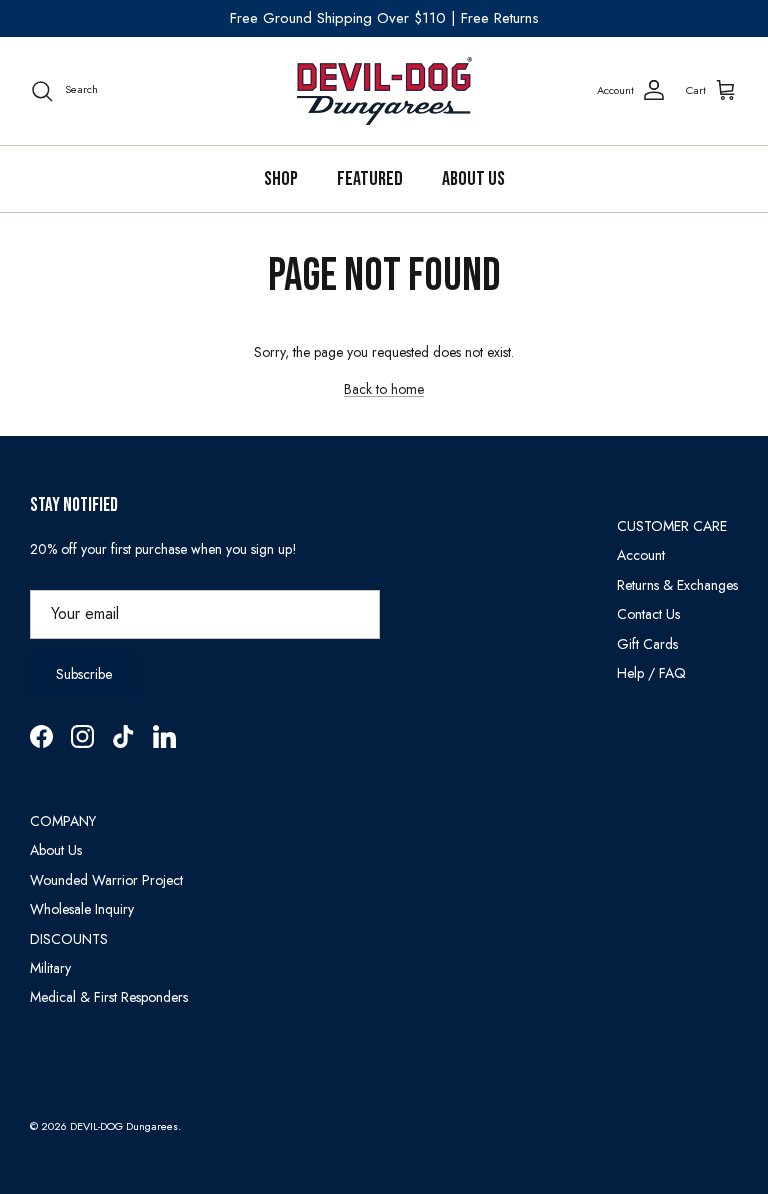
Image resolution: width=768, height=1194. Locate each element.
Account (641, 555)
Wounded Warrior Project (106, 880)
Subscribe (84, 674)
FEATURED (370, 179)
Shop (281, 179)
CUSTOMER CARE (672, 526)
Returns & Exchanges (677, 585)
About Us (473, 179)
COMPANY (63, 821)
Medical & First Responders (109, 997)
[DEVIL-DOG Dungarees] (384, 91)
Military (50, 968)
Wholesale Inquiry (82, 909)
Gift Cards (647, 644)
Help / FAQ (651, 673)
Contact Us (648, 614)
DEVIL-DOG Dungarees (124, 1126)
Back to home (384, 389)
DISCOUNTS (69, 939)
